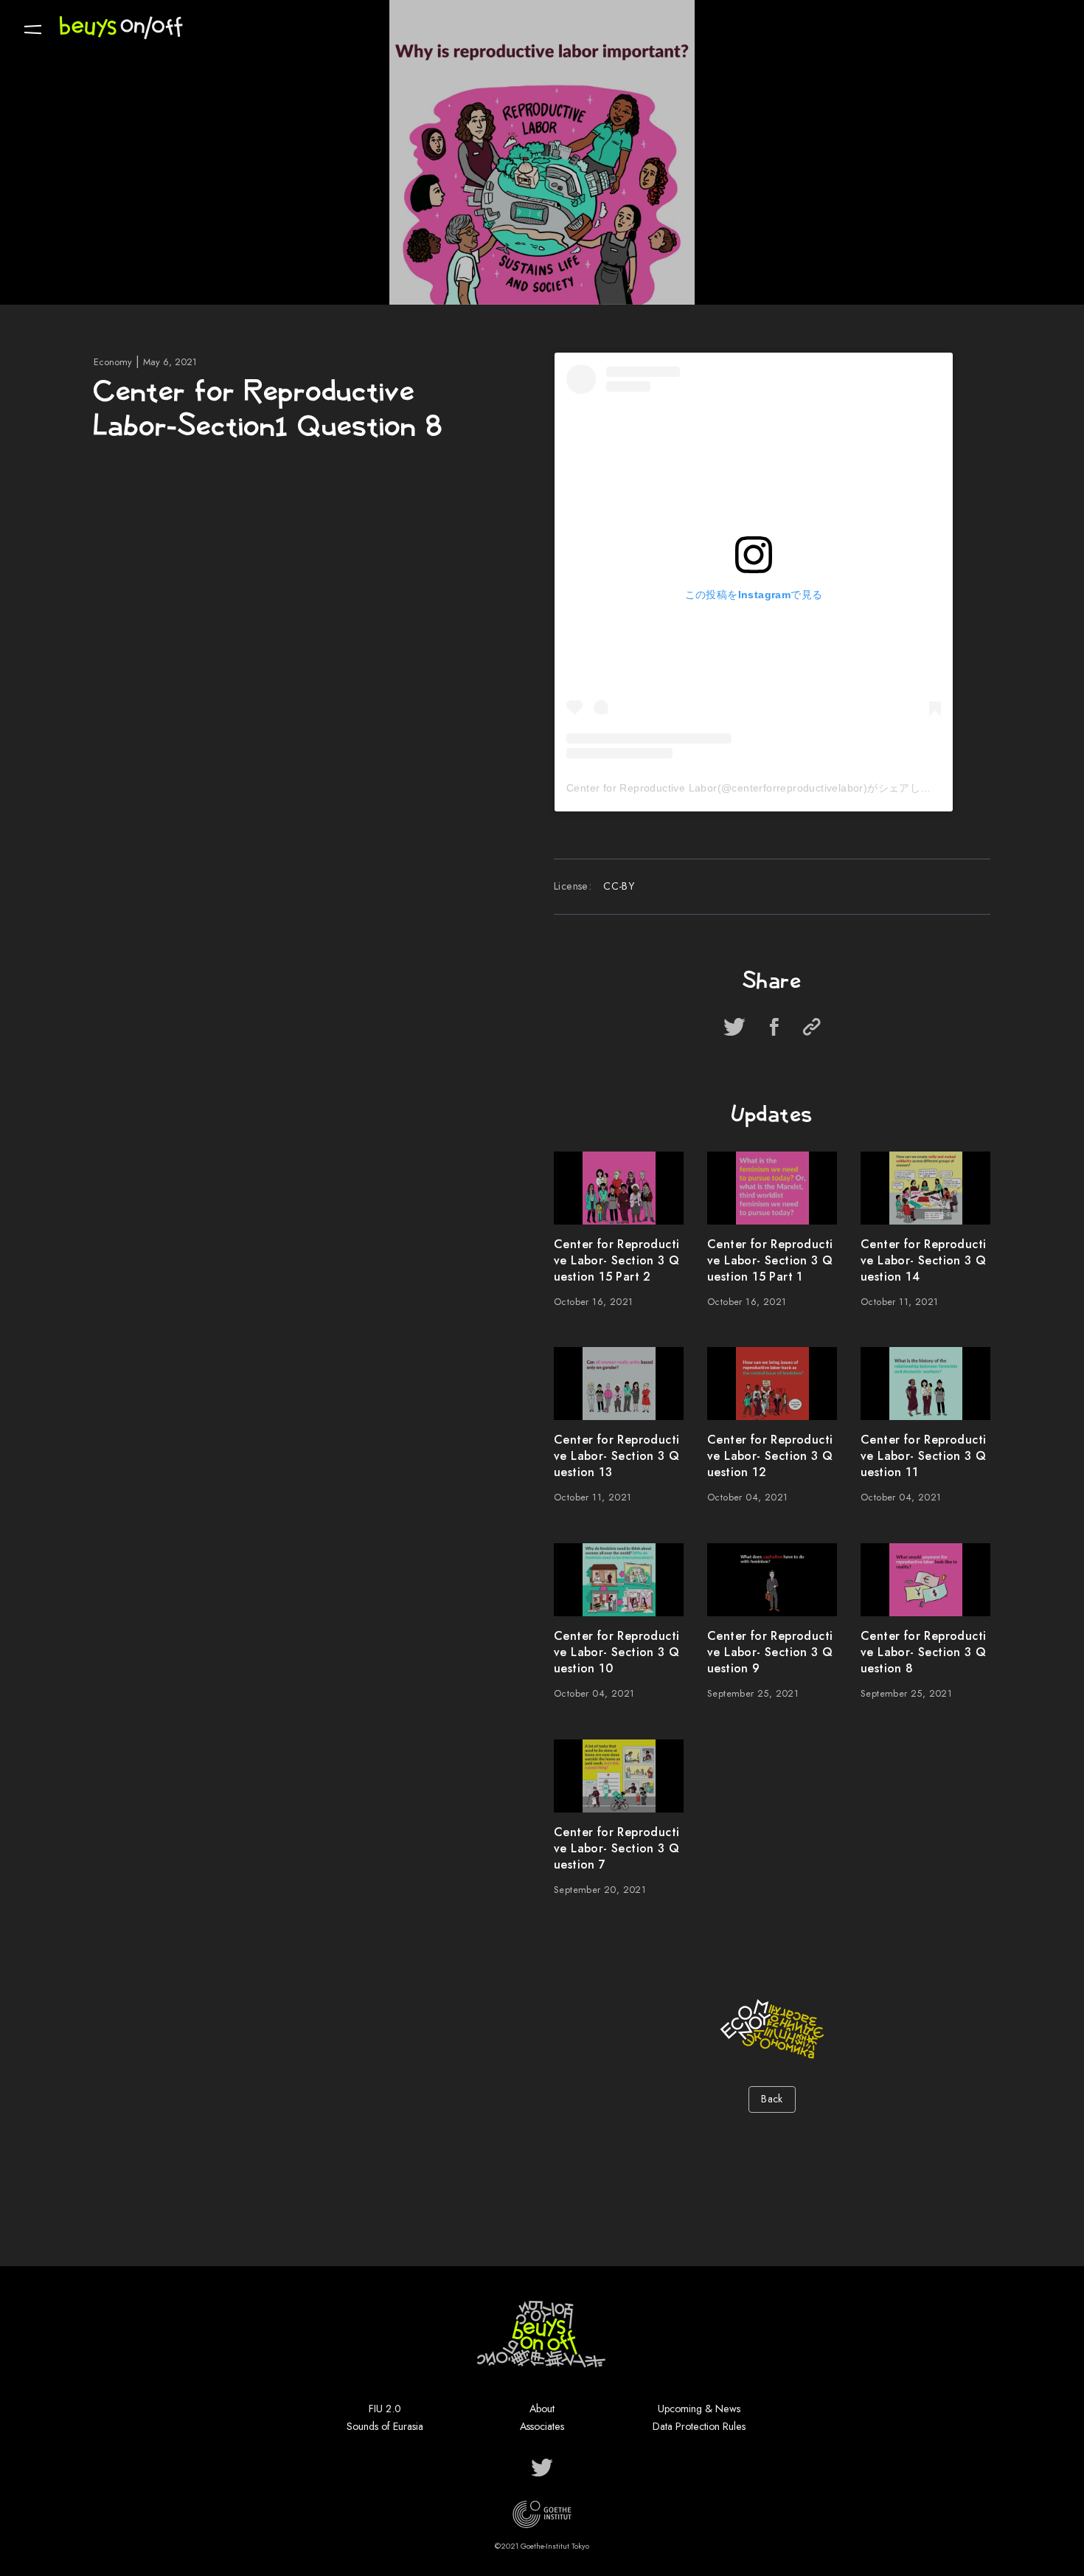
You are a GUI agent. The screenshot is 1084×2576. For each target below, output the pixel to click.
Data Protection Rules (699, 2426)
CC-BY (619, 886)
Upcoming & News (699, 2409)
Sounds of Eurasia (385, 2426)
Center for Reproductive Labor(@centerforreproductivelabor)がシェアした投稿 (759, 788)
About (542, 2409)
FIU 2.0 (385, 2409)
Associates (542, 2426)
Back (772, 2099)
